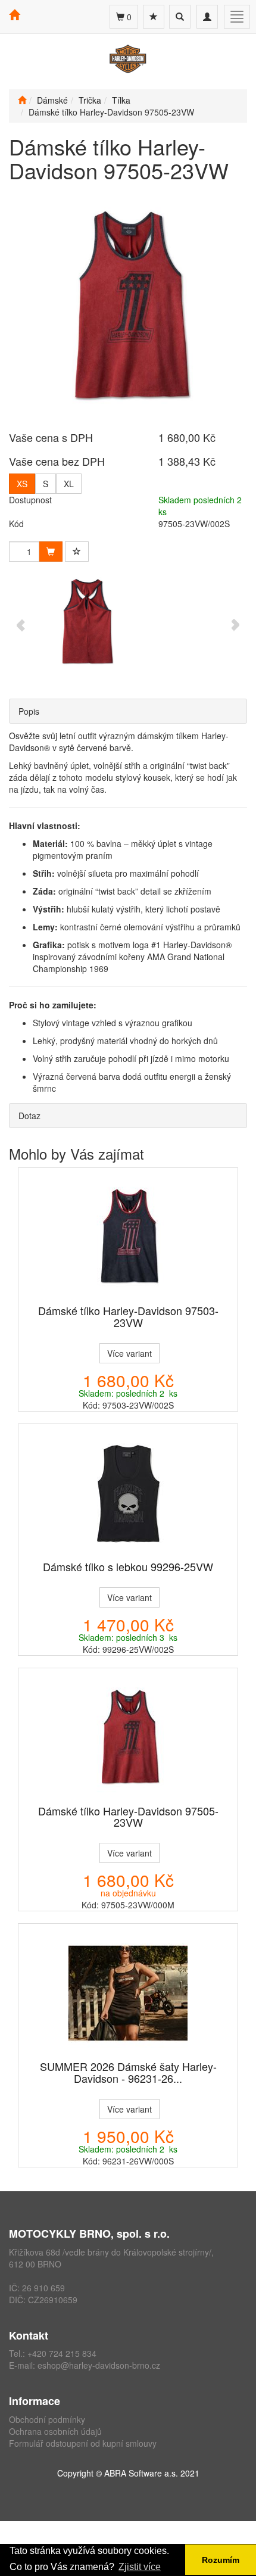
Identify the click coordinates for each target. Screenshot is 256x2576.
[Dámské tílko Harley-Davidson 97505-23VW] (128, 1737)
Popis (29, 711)
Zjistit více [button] (140, 2567)
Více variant (129, 1353)
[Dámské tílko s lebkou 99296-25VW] (128, 1493)
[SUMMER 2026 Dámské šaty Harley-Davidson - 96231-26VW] (128, 1993)
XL (69, 484)
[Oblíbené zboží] (154, 17)
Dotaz (29, 1116)
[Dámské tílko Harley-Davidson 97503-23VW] (128, 1237)
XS (22, 484)
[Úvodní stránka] (22, 100)
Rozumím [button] (221, 2560)
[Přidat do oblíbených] (77, 552)
